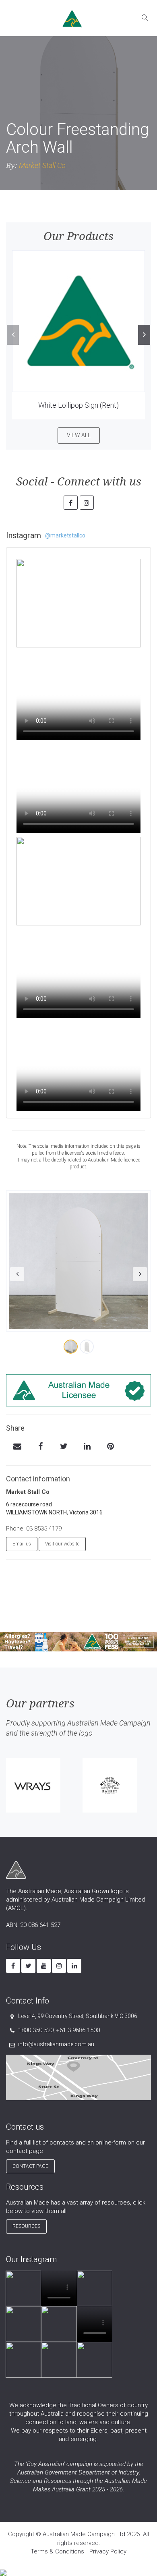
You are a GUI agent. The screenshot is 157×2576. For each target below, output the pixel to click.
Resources (26, 2226)
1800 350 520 (36, 2030)
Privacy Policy (108, 2551)
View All (79, 435)
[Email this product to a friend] (17, 1447)
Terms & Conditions (57, 2551)
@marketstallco (65, 535)
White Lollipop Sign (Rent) (78, 405)
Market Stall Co (42, 165)
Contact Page (30, 2166)
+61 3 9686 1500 (78, 2030)
